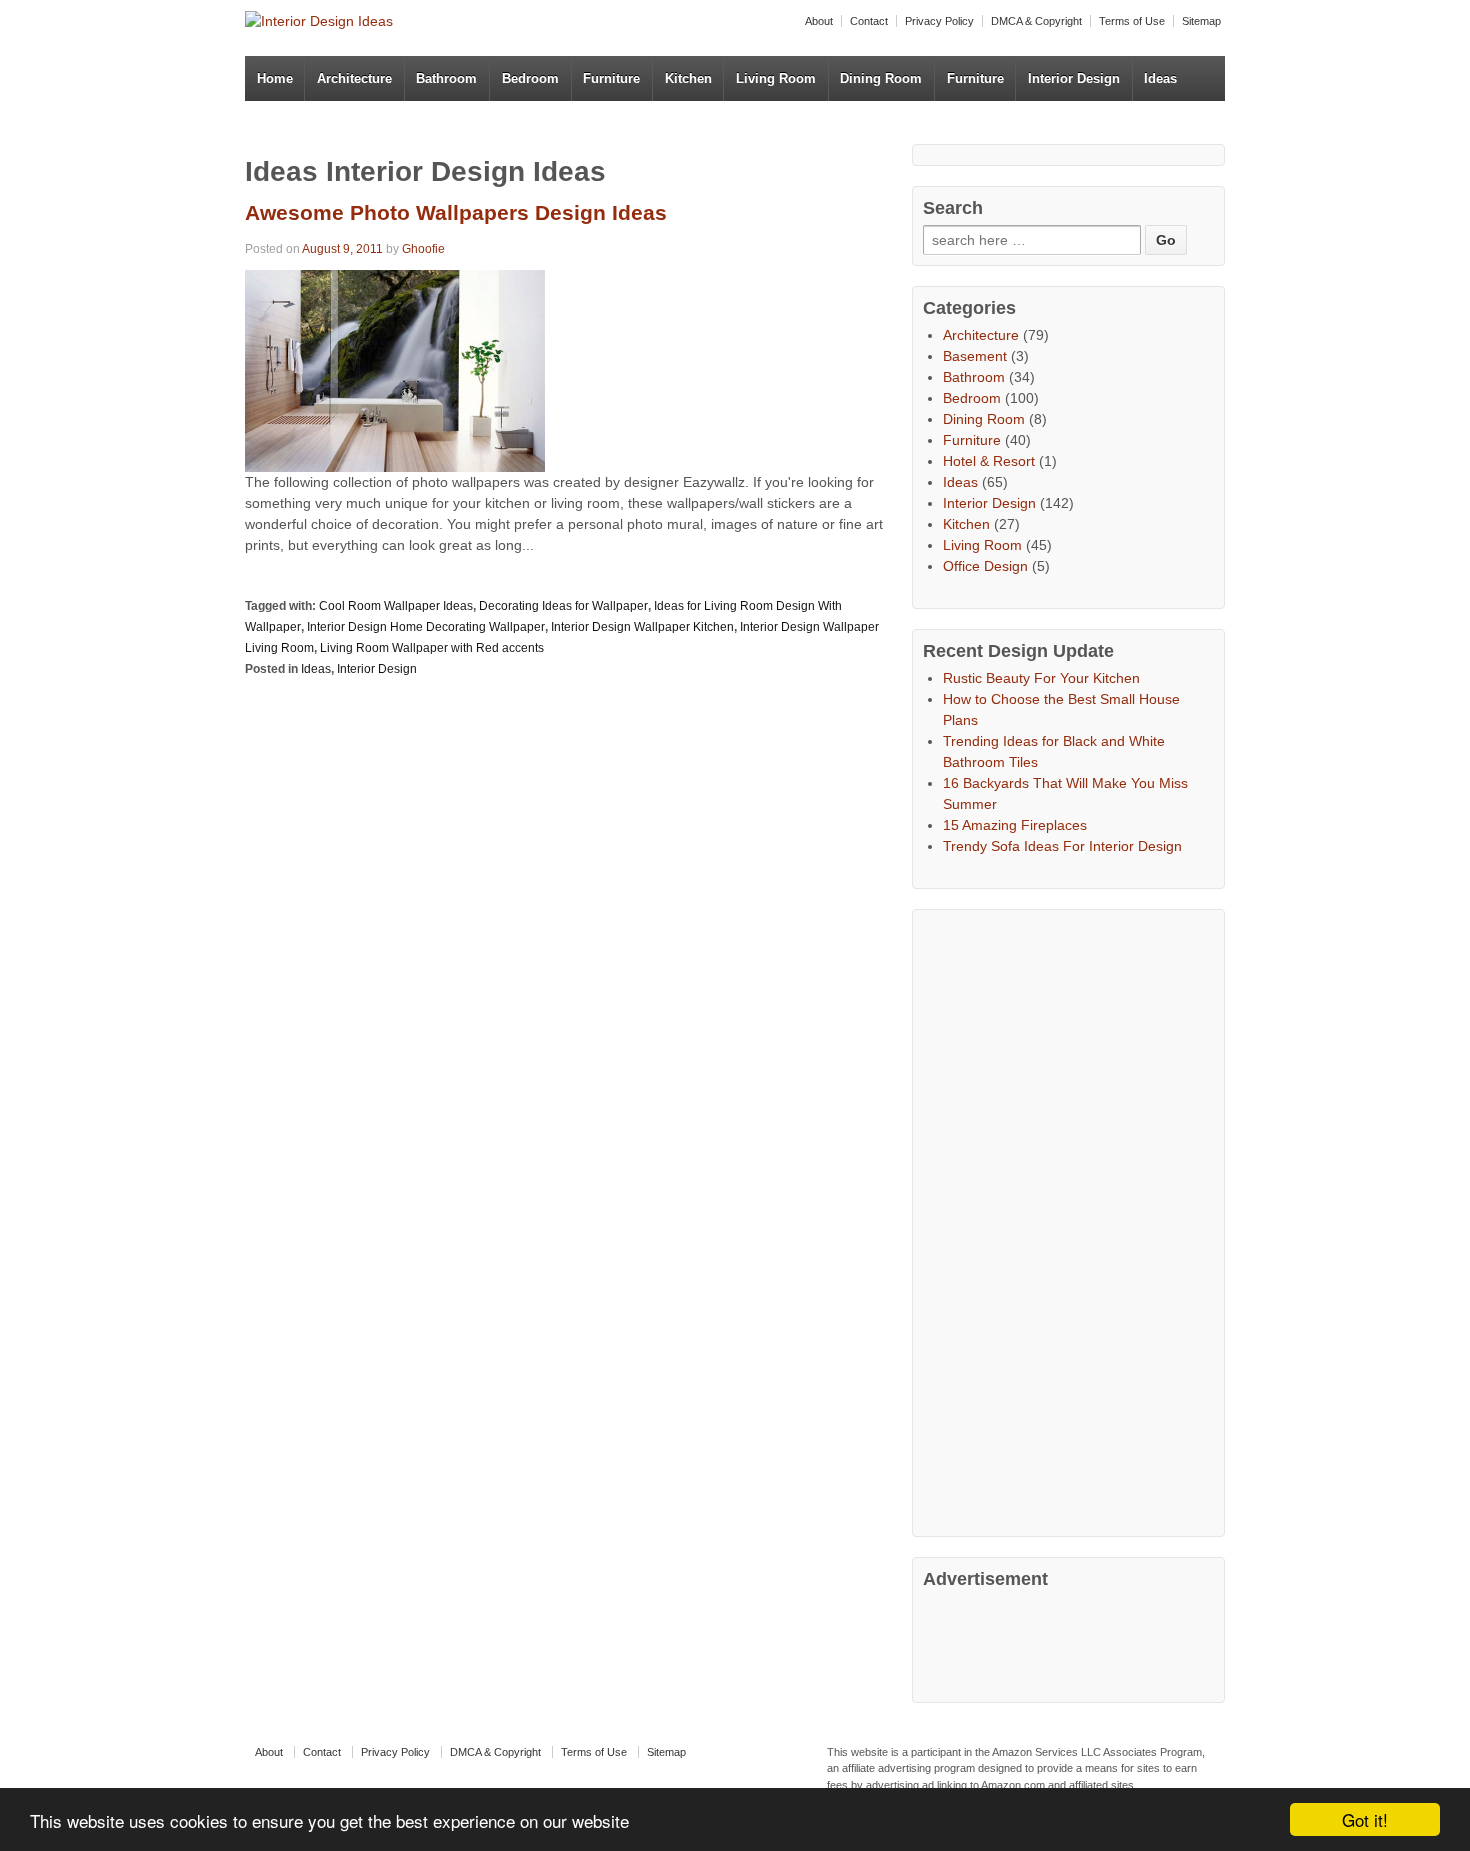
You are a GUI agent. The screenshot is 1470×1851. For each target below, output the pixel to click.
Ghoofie (423, 249)
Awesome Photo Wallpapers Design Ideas (456, 212)
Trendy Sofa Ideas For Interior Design (1062, 846)
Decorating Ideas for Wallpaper (563, 606)
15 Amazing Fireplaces (1015, 825)
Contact (869, 21)
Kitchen (688, 78)
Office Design (985, 566)
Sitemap (1201, 21)
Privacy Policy (939, 21)
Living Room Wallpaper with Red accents (432, 648)
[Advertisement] (1073, 1220)
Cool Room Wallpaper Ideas (396, 606)
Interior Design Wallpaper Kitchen (642, 627)
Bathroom (446, 78)
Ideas (1160, 78)
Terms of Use (1132, 21)
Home (275, 78)
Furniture (611, 78)
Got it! (1365, 1819)
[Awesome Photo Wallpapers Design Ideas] (395, 369)
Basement (975, 356)
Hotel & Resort (989, 461)
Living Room (776, 78)
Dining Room (881, 78)
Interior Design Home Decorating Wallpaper (426, 627)
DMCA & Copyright (1036, 21)
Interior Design (1074, 78)
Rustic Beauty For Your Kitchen (1041, 678)
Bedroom (530, 78)
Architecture (354, 78)
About (819, 21)
